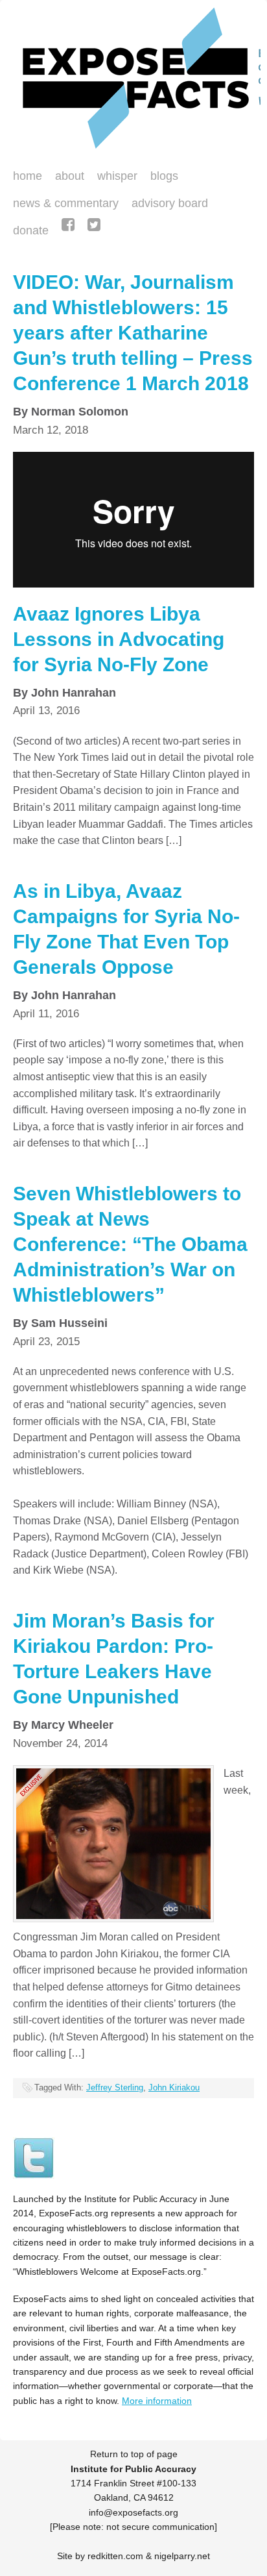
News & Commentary (66, 203)
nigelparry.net (182, 2556)
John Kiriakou (174, 2087)
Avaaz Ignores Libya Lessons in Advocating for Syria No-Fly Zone (119, 639)
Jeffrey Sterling (115, 2087)
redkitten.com (115, 2556)
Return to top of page (134, 2454)
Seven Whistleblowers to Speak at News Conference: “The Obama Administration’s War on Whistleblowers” (130, 1244)
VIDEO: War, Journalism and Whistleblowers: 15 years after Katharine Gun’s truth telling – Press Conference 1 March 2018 (133, 333)
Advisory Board (170, 203)
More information (157, 2401)
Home (28, 176)
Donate (28, 232)
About (70, 176)
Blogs (161, 177)
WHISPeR (117, 176)
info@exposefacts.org (133, 2512)
